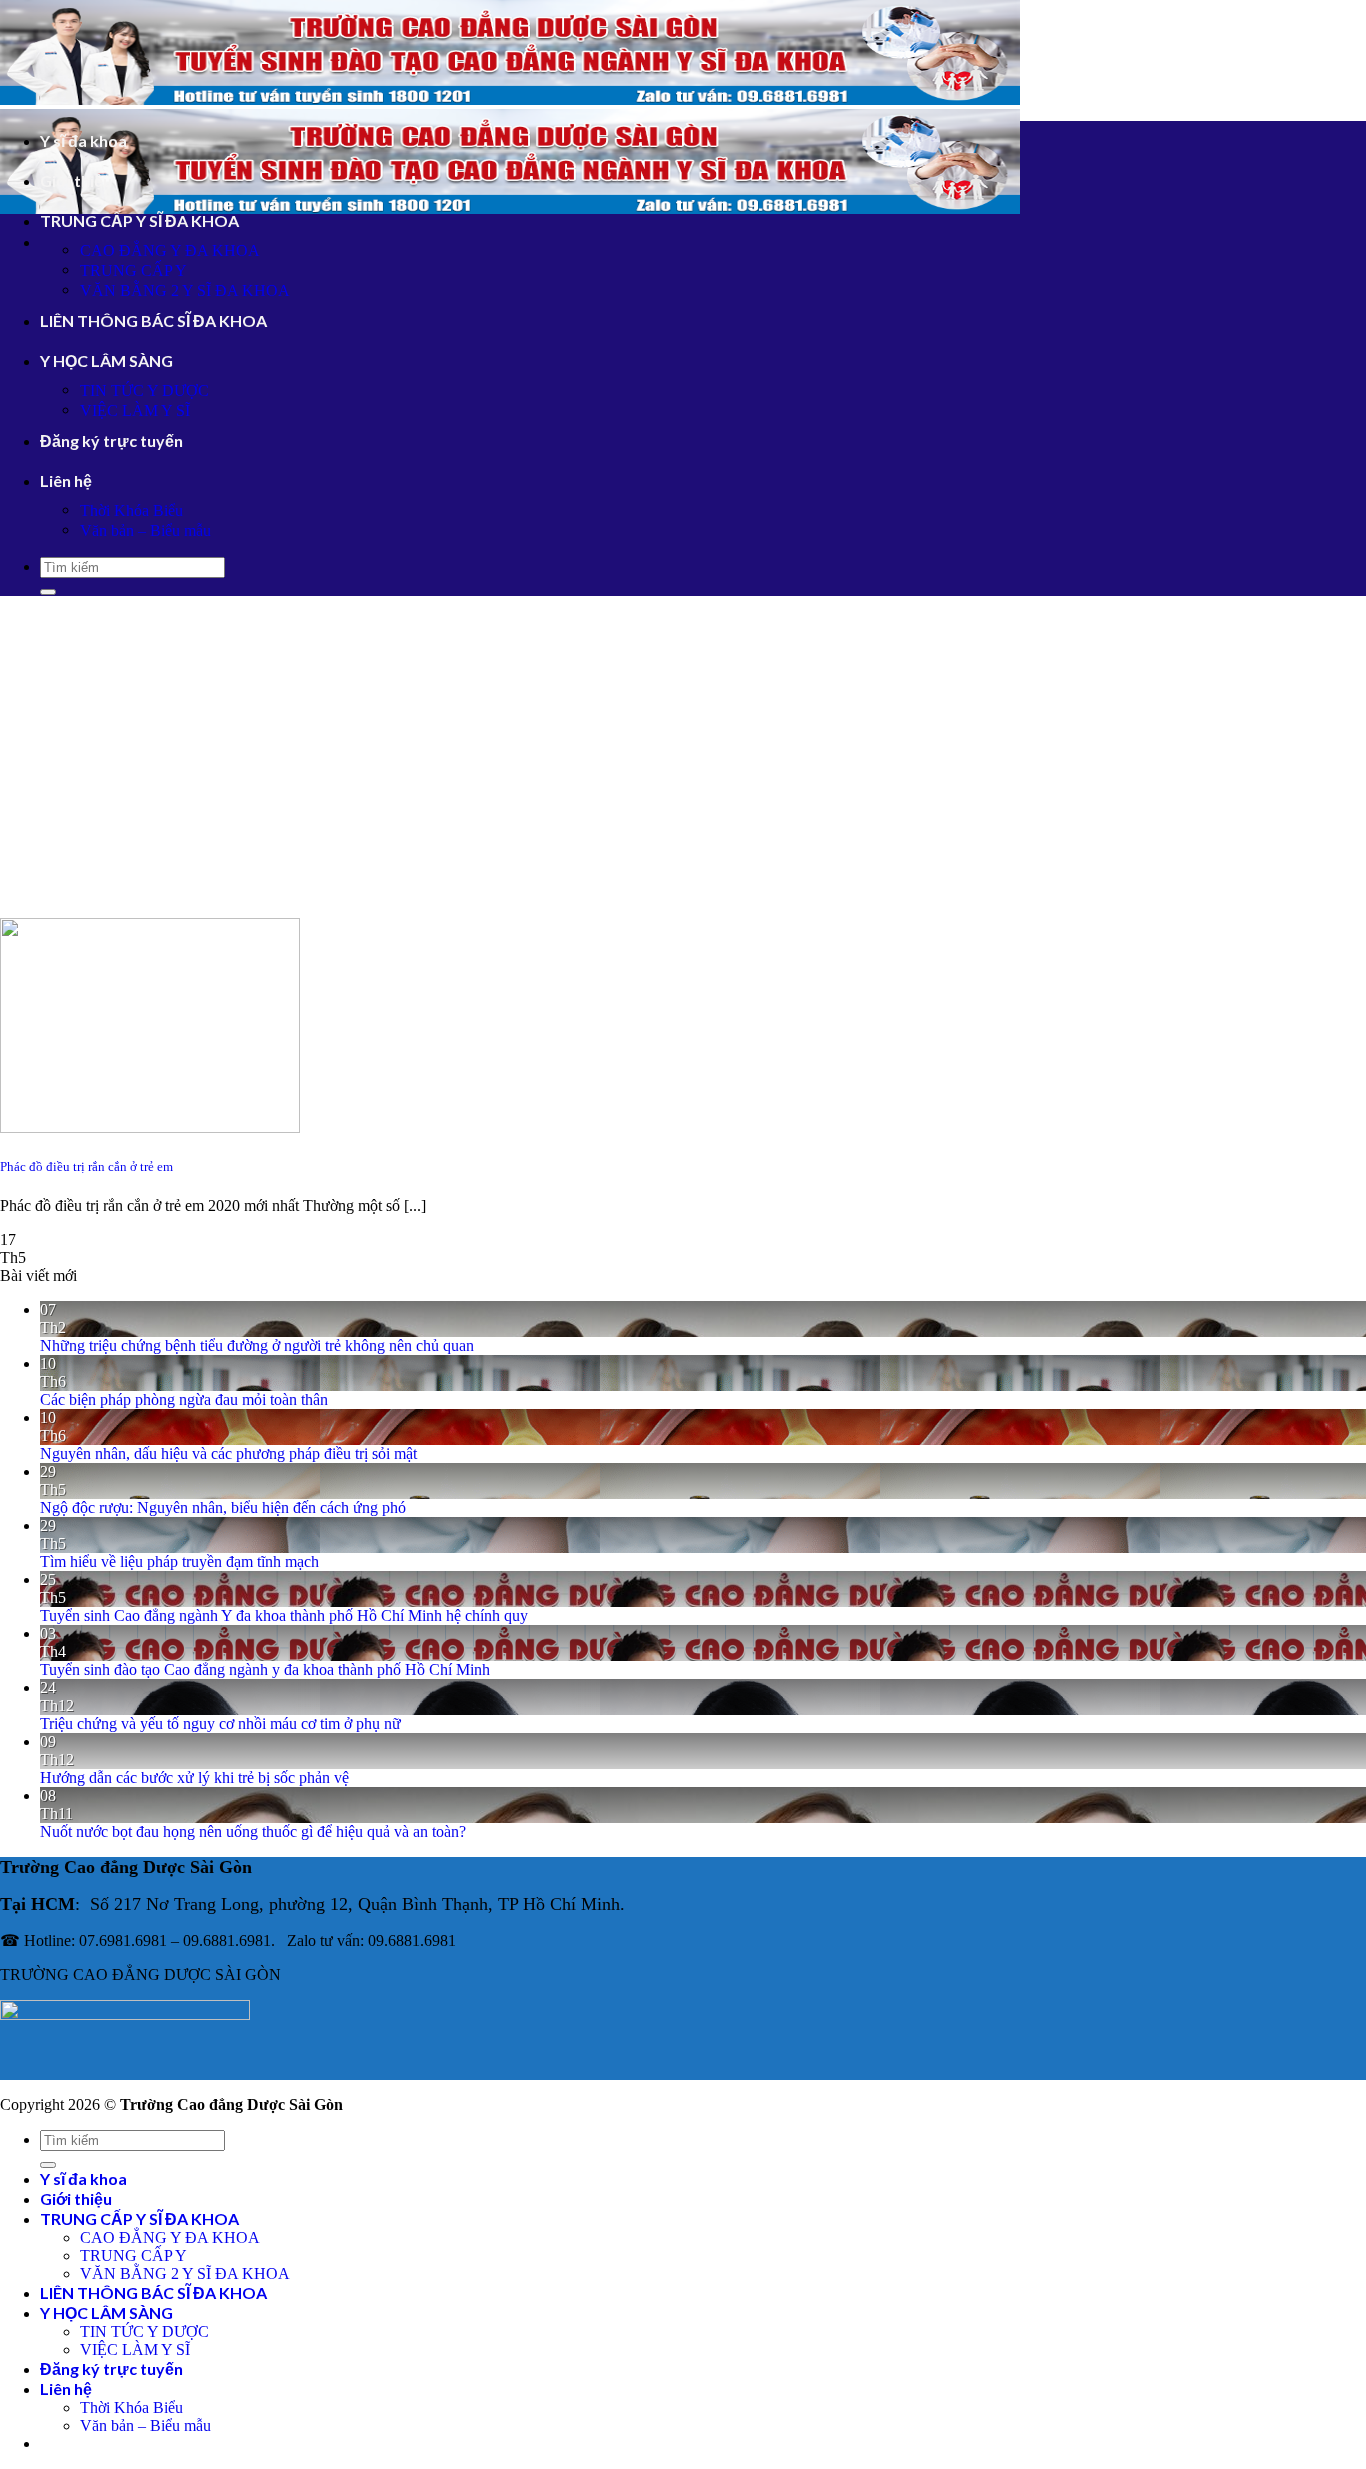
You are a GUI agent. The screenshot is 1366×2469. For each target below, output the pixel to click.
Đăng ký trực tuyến (111, 440)
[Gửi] (48, 592)
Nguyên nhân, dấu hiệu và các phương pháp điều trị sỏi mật (228, 1453)
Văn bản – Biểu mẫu (145, 530)
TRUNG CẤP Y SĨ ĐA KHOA (139, 220)
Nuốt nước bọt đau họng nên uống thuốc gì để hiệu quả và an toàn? (253, 1831)
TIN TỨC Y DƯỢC (144, 390)
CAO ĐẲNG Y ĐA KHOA (170, 250)
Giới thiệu (76, 180)
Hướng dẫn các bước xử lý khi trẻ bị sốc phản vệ (194, 1777)
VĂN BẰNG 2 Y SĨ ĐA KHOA (185, 290)
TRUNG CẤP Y (133, 270)
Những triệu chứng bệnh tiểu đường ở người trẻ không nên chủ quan (257, 1345)
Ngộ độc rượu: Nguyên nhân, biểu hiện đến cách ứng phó (223, 1507)
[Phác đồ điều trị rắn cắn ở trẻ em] (150, 1127)
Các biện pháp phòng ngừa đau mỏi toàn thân (184, 1399)
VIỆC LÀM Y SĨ (135, 410)
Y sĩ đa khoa (83, 140)
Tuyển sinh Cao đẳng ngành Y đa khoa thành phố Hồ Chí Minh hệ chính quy (284, 1615)
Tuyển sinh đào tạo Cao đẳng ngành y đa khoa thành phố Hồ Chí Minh (265, 1669)
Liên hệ (66, 480)
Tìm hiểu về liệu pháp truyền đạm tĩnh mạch (179, 1561)
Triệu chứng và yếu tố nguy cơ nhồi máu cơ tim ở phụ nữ (220, 1723)
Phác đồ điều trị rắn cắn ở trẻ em (86, 1166)
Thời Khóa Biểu (131, 510)
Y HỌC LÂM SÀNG (106, 360)
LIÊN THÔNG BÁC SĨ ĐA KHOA (153, 320)
